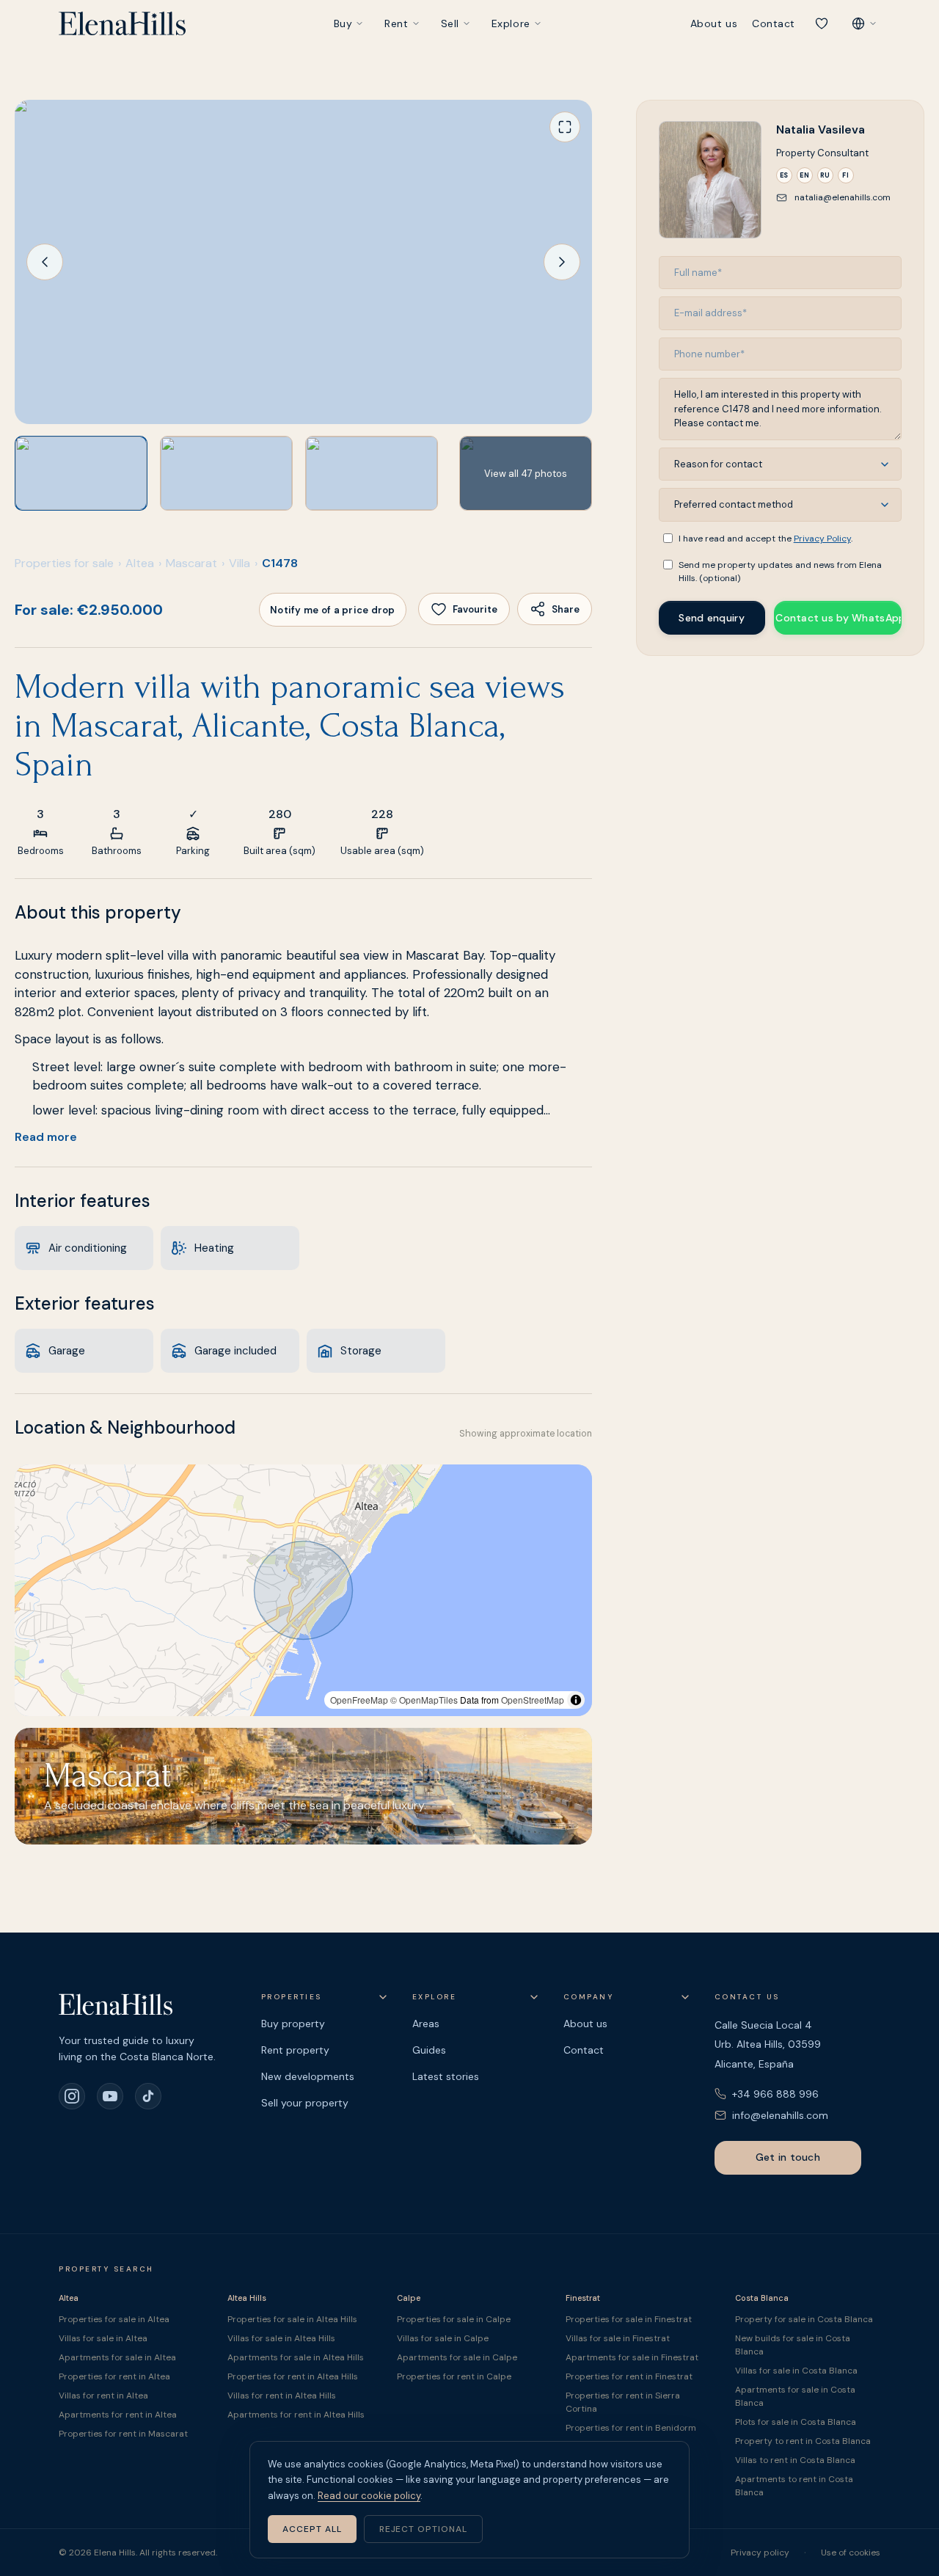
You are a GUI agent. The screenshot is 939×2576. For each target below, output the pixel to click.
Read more (46, 1137)
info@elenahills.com (780, 2115)
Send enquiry (711, 618)
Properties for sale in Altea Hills (292, 2319)
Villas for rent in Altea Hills (282, 2396)
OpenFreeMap (359, 1700)
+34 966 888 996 (775, 2094)
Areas (426, 2024)
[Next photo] (562, 262)
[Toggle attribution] (576, 1700)
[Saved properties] (822, 23)
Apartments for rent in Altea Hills (296, 2415)
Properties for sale (64, 563)
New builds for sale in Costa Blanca (793, 2345)
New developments (308, 2076)
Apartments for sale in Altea (117, 2357)
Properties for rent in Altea (114, 2376)
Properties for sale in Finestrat (629, 2319)
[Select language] (864, 23)
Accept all (312, 2529)
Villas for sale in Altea (103, 2338)
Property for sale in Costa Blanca (804, 2319)
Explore (511, 23)
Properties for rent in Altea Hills (293, 2376)
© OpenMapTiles (424, 1700)
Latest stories (446, 2076)
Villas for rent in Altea (103, 2396)
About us (714, 23)
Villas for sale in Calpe (443, 2338)
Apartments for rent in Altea (118, 2415)
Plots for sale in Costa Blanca (796, 2422)
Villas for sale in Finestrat (618, 2338)
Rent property (295, 2050)
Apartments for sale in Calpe (457, 2357)
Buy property (293, 2024)
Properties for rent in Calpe (454, 2376)
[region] (303, 1590)
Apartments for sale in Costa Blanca (795, 2396)
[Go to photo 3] (372, 473)
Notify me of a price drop (333, 610)
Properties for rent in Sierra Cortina (623, 2402)
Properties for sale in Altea (114, 2319)
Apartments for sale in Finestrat (632, 2357)
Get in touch (788, 2157)
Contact (774, 23)
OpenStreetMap (533, 1700)
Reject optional (423, 2529)
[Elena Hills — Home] (122, 23)
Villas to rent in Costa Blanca (795, 2460)
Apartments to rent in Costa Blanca (794, 2486)
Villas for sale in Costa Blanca (796, 2371)
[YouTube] (110, 2096)
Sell (450, 23)
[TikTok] (148, 2096)
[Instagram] (72, 2096)
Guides (429, 2050)
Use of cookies (851, 2553)
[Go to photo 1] (81, 473)
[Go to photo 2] (226, 473)
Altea (140, 563)
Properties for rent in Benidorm (631, 2428)
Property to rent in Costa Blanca (803, 2441)
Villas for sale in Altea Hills (281, 2338)
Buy (343, 23)
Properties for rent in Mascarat (123, 2434)
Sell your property (305, 2103)
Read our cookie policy (369, 2496)
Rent (396, 23)
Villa (240, 563)
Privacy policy (760, 2553)
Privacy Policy (822, 539)
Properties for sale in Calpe (454, 2319)
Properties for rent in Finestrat (629, 2376)
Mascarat (191, 563)
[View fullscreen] (565, 127)
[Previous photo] (45, 262)
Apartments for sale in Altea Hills (296, 2357)
